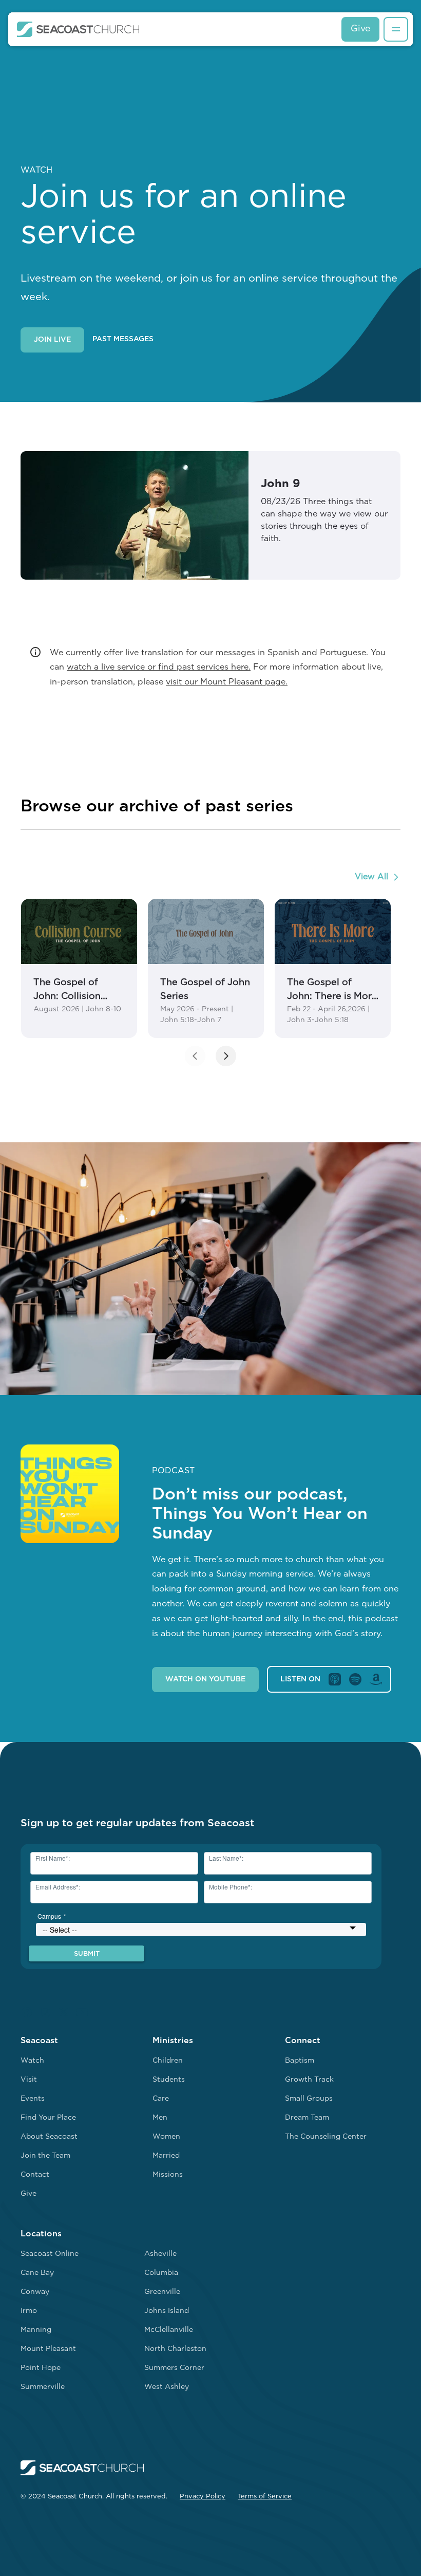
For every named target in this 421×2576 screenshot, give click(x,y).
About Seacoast (49, 2137)
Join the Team (45, 2156)
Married (166, 2156)
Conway (35, 2292)
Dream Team (307, 2118)
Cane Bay (37, 2273)
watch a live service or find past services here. (159, 668)
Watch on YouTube (205, 1680)
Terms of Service (265, 2497)
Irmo (29, 2311)
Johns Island (167, 2311)
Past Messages (123, 339)
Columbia (161, 2273)
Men (160, 2118)
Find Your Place (48, 2118)
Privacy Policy (203, 2497)
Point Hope (41, 2368)
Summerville (43, 2387)
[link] (79, 968)
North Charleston (175, 2349)
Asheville (160, 2254)
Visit (29, 2080)
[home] (78, 29)
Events (33, 2099)
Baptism (300, 2061)
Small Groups (309, 2099)
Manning (36, 2330)
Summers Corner (174, 2368)
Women (166, 2137)
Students (169, 2080)
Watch (32, 2061)
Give (360, 29)
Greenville (162, 2292)
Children (168, 2061)
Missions (168, 2175)
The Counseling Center (326, 2137)
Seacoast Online (50, 2254)
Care (161, 2099)
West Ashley (167, 2387)
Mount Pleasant (48, 2349)
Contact (35, 2175)
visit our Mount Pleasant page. (227, 682)
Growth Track (309, 2080)
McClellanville (169, 2330)
